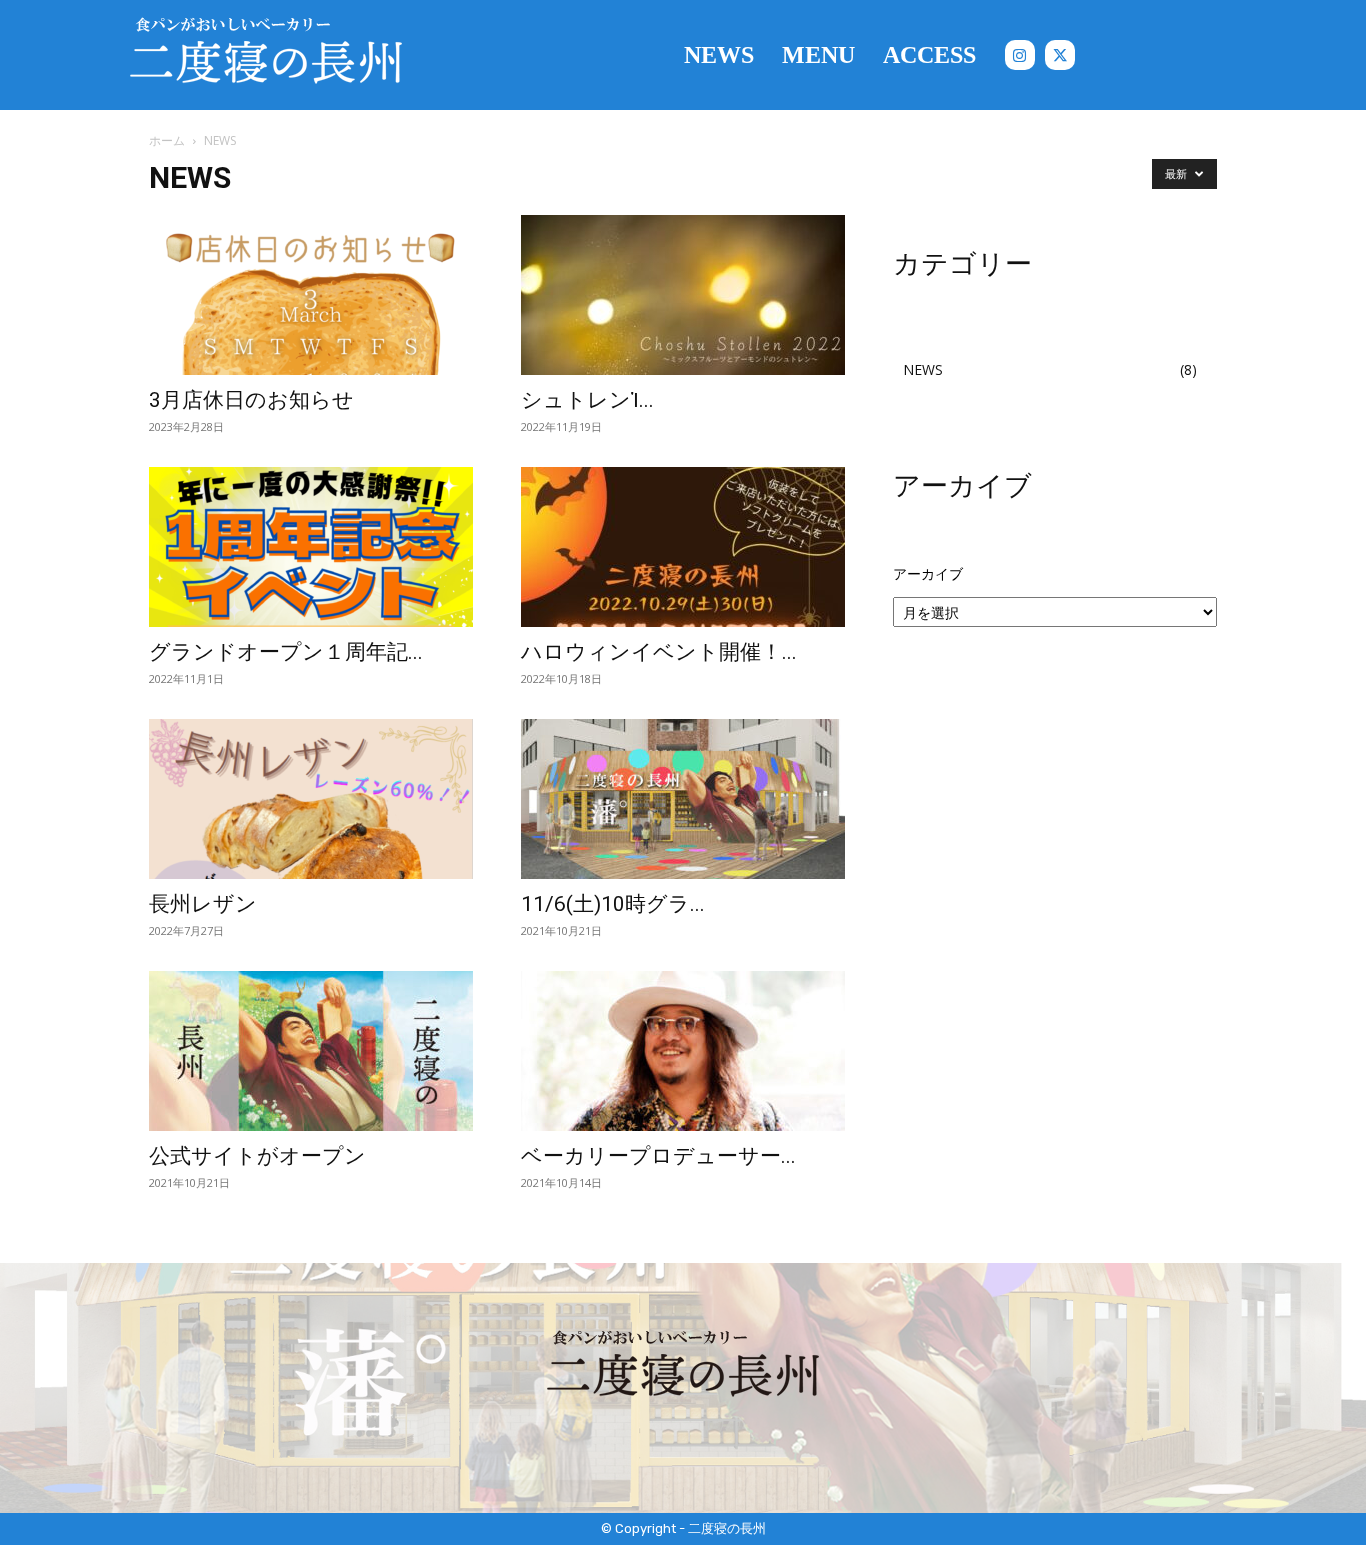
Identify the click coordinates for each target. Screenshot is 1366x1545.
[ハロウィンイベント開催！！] (683, 547)
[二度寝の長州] (266, 55)
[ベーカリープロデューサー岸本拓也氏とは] (683, 1051)
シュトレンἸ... (587, 400)
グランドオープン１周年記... (286, 652)
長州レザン (203, 904)
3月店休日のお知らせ (251, 400)
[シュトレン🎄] (683, 295)
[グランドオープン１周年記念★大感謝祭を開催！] (311, 547)
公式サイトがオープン (257, 1156)
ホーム (167, 140)
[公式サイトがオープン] (311, 1051)
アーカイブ (928, 573)
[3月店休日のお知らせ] (311, 295)
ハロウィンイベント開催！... (659, 652)
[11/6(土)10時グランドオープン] (683, 799)
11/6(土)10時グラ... (613, 904)
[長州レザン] (311, 799)
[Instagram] (1020, 55)
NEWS (923, 369)
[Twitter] (1060, 55)
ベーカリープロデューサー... (658, 1156)
